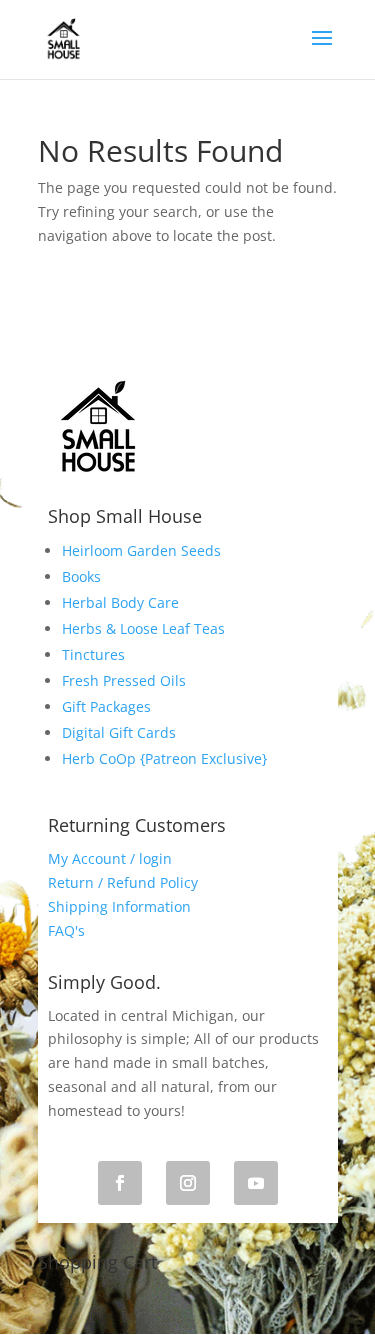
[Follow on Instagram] (188, 1183)
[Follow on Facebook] (120, 1183)
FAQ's (66, 930)
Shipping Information (119, 906)
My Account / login (110, 858)
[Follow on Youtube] (256, 1183)
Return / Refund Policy (123, 882)
